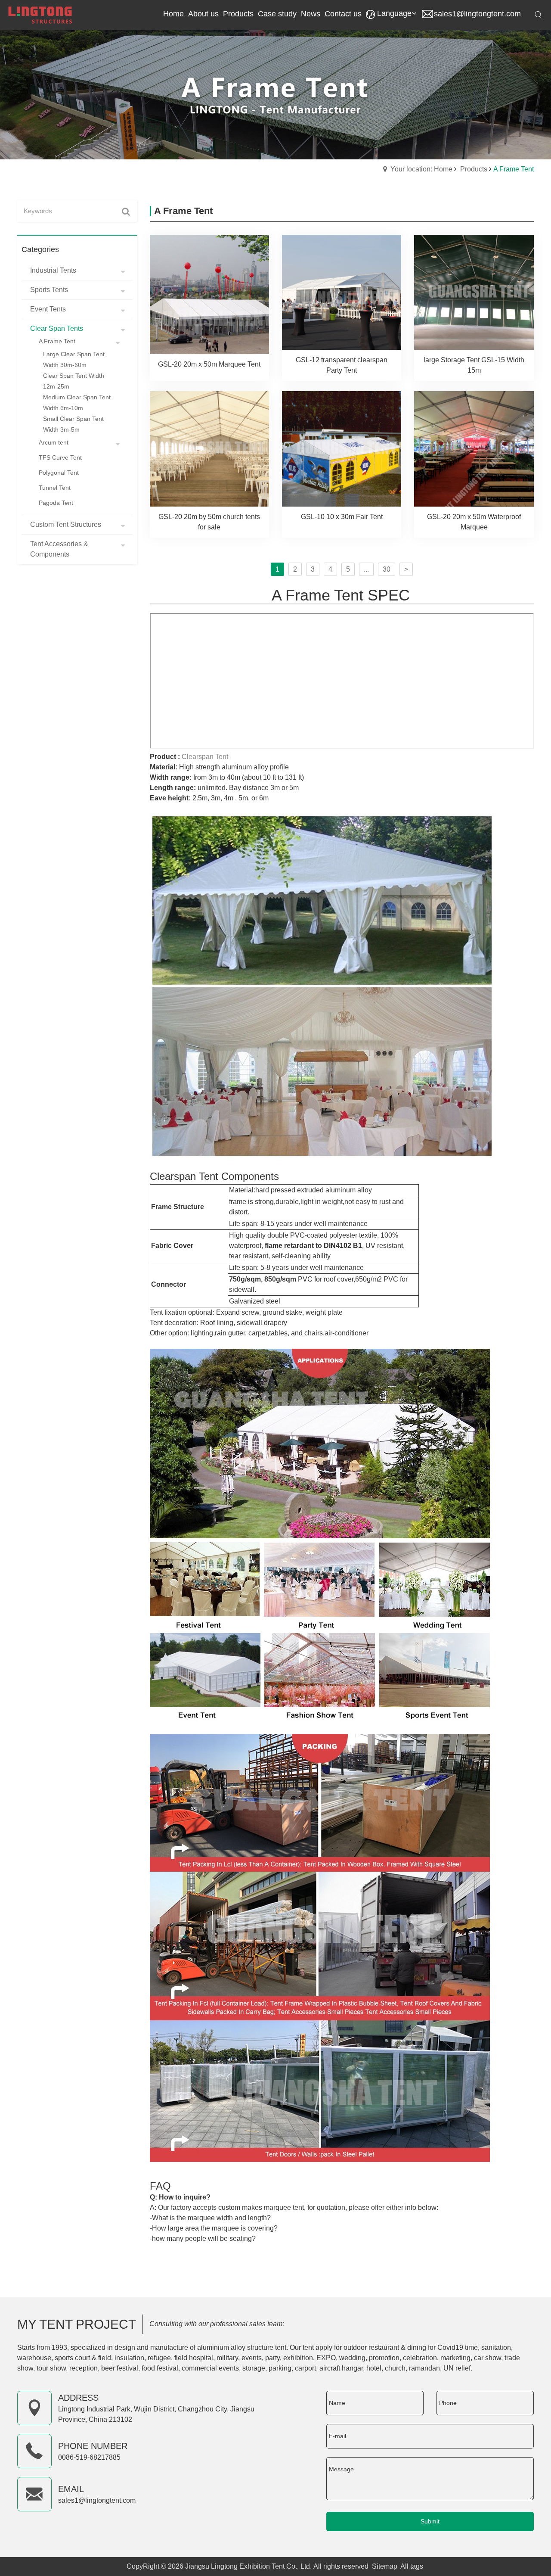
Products (474, 169)
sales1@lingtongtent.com (477, 14)
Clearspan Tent (205, 757)
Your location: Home (421, 169)
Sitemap (385, 2566)
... (366, 569)
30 (387, 569)
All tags (412, 2566)
